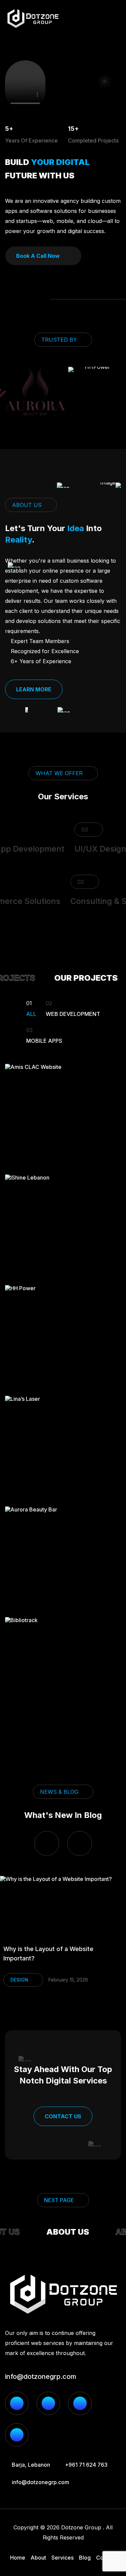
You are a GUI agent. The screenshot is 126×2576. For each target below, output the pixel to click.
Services (62, 2558)
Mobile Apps (44, 1035)
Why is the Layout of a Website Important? (48, 1954)
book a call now (38, 256)
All (31, 1008)
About (38, 2558)
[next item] (80, 1843)
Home (18, 2558)
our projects (81, 978)
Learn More (34, 689)
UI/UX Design (94, 849)
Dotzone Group (81, 2527)
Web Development (73, 1008)
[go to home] (33, 18)
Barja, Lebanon (31, 2465)
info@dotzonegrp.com (41, 2377)
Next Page (59, 2200)
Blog (85, 2558)
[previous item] (47, 1843)
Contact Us (63, 2116)
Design (19, 1980)
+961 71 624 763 (86, 2465)
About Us (63, 2232)
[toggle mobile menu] (117, 18)
